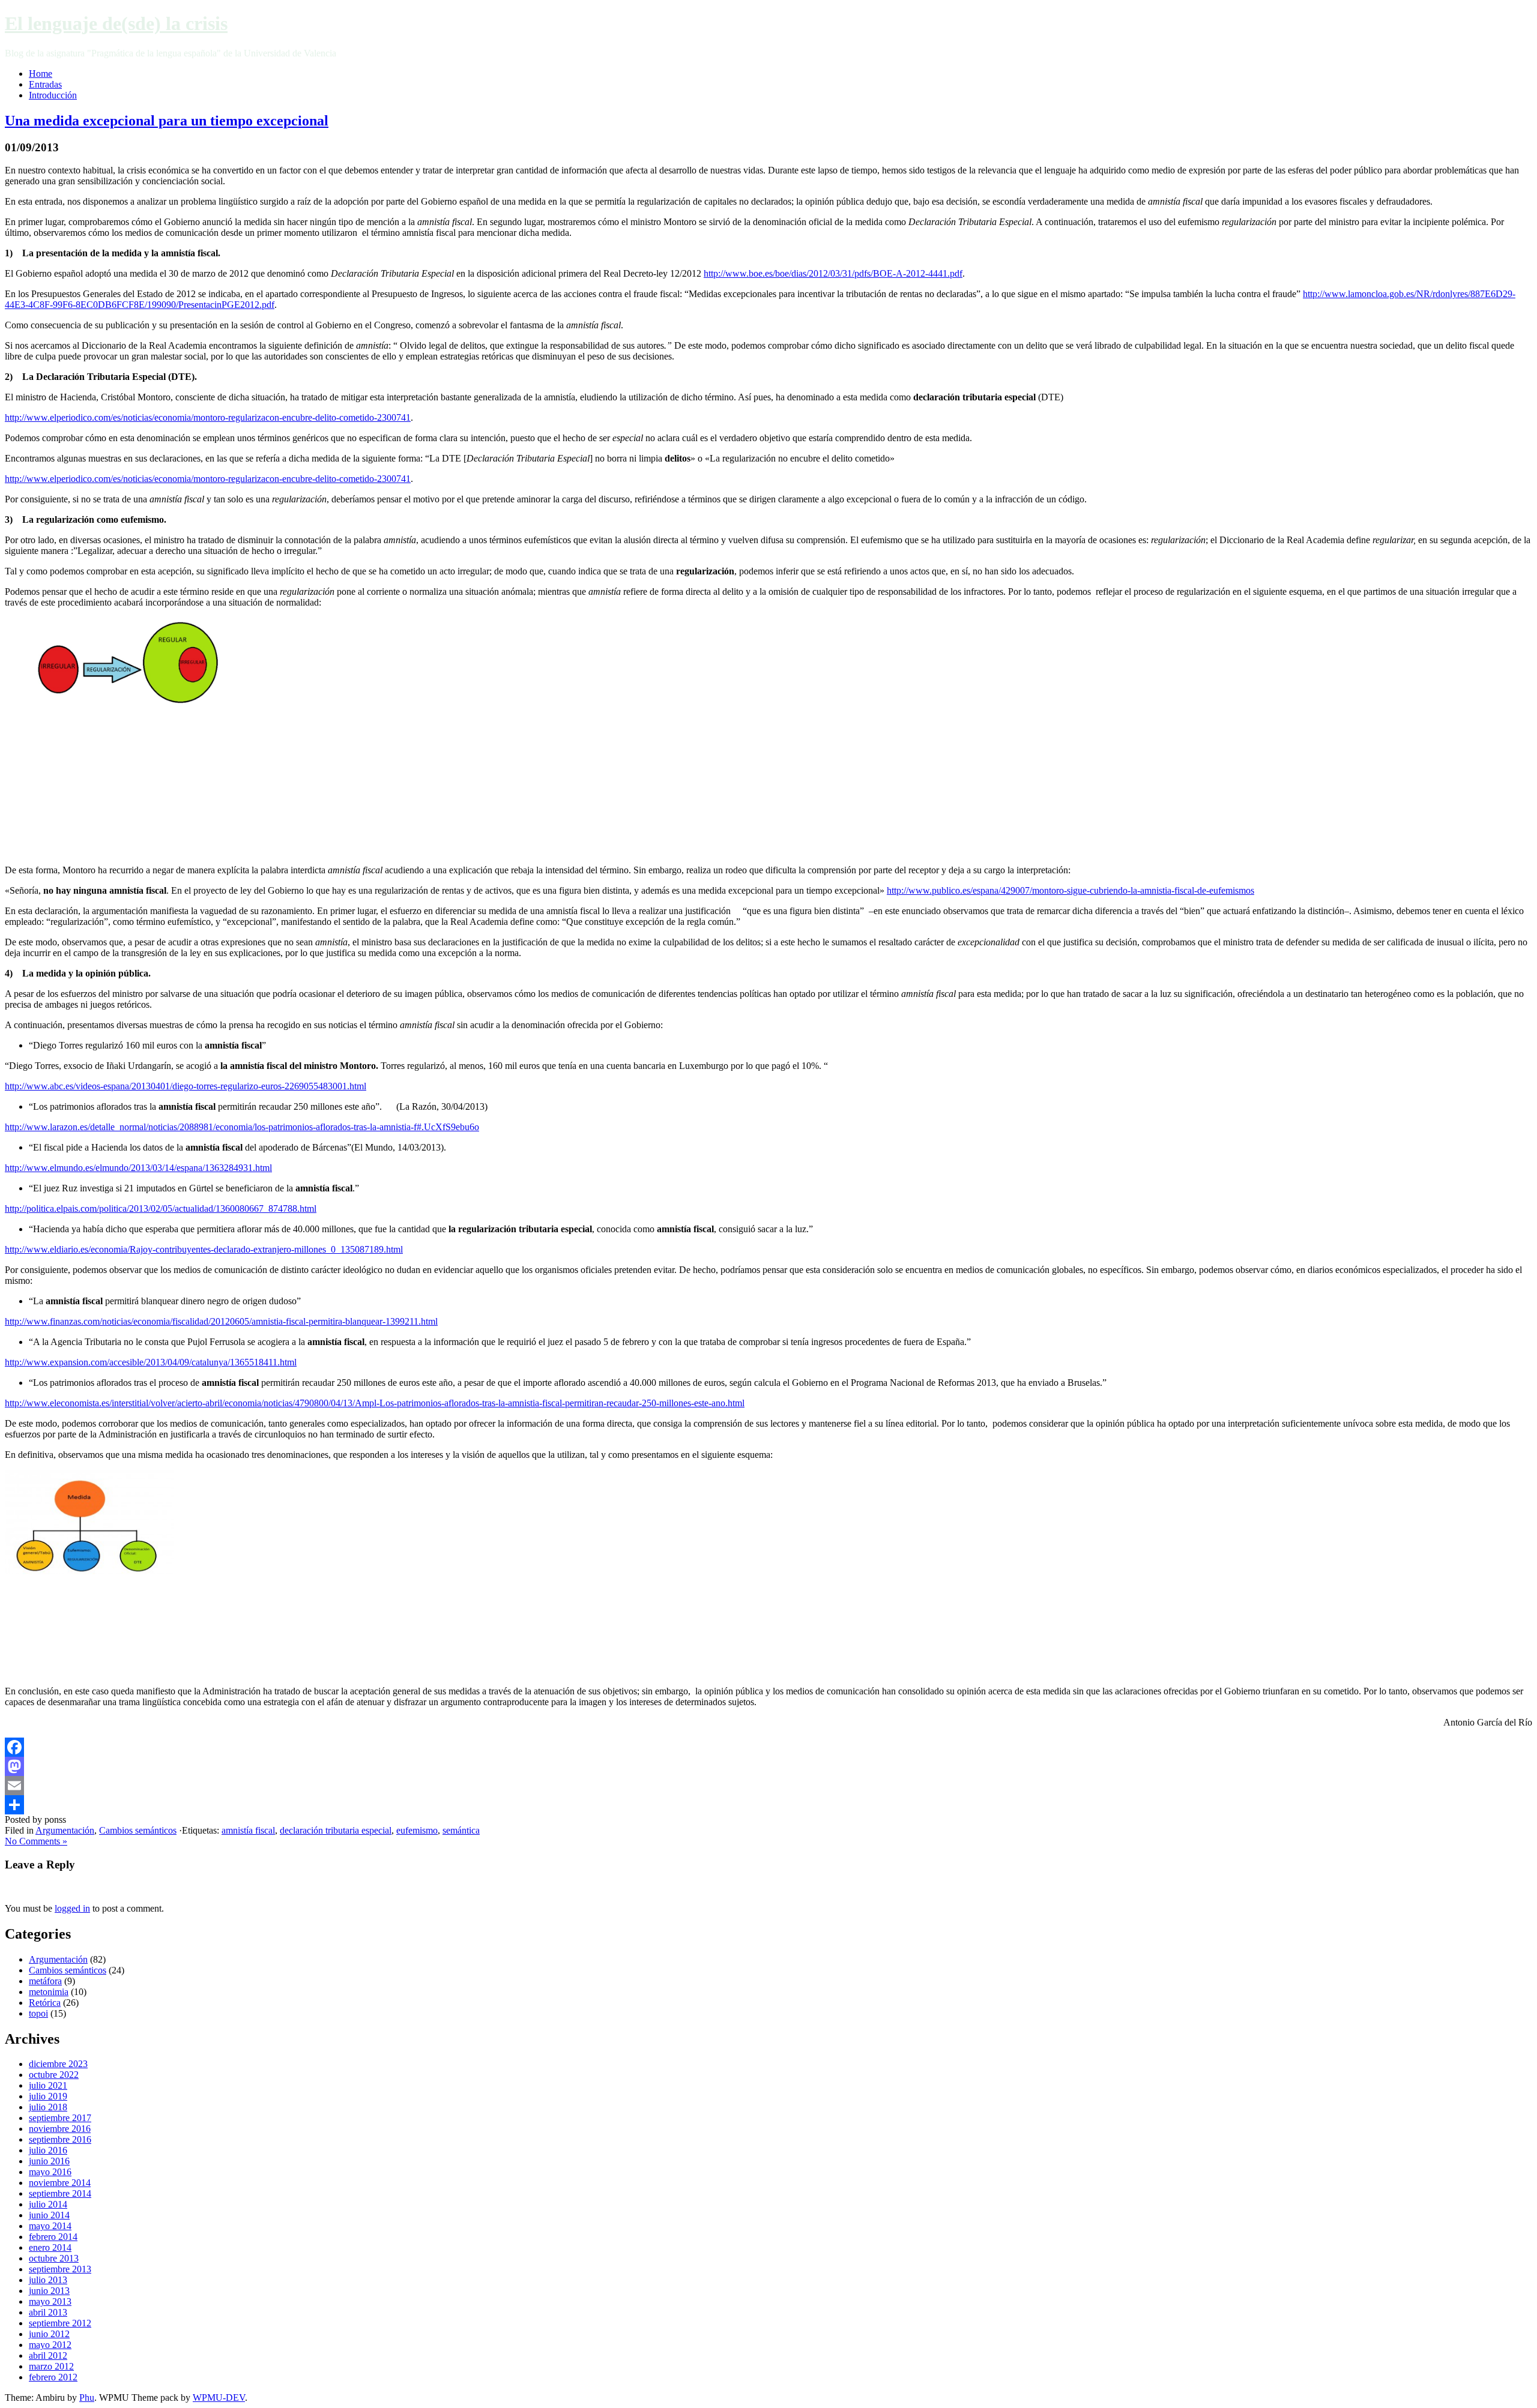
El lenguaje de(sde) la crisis (116, 23)
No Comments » (36, 1841)
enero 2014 (50, 2247)
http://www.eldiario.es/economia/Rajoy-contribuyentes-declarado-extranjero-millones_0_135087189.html (204, 1249)
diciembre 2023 (58, 2064)
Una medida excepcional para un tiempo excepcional (167, 121)
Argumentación (65, 1830)
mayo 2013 (50, 2301)
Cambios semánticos (138, 1830)
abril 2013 (48, 2312)
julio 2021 (48, 2085)
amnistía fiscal (248, 1830)
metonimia (49, 1992)
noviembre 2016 (60, 2129)
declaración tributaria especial (336, 1830)
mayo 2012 (50, 2345)
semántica (461, 1830)
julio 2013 (48, 2280)
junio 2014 (49, 2215)
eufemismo (417, 1830)
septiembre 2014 (60, 2193)
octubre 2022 (54, 2075)
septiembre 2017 (60, 2118)
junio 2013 (49, 2291)
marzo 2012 (51, 2366)
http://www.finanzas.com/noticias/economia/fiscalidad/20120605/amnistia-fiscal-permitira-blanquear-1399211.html (221, 1321)
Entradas (45, 84)
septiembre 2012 (60, 2323)
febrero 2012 (53, 2377)
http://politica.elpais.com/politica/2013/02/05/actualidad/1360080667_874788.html (161, 1209)
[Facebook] (768, 1747)
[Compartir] (768, 1805)
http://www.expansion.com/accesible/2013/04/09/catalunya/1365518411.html (151, 1362)
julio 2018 (48, 2107)
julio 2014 (48, 2204)
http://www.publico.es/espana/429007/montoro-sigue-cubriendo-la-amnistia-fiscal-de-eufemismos (1070, 890)
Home (41, 74)
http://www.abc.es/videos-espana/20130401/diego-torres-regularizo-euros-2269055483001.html (186, 1086)
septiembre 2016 (60, 2139)
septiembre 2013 (60, 2269)
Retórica (45, 2003)
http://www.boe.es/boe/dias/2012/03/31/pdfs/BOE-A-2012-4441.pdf (833, 273)
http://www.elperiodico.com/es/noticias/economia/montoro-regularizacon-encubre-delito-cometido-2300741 (208, 417)
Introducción (53, 95)
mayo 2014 (50, 2226)
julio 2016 (48, 2150)
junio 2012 (49, 2334)
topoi (38, 2013)
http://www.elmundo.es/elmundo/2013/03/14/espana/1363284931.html (138, 1168)
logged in (72, 1908)
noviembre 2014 (60, 2183)
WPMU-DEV (219, 2397)
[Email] (768, 1786)
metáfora (45, 1981)
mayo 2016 (50, 2172)
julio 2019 (48, 2096)
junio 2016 (49, 2161)
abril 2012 (48, 2355)
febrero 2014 (53, 2237)
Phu (87, 2397)
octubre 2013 (54, 2258)
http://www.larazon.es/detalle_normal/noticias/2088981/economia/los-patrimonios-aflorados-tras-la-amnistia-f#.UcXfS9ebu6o (242, 1127)
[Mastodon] (768, 1766)
